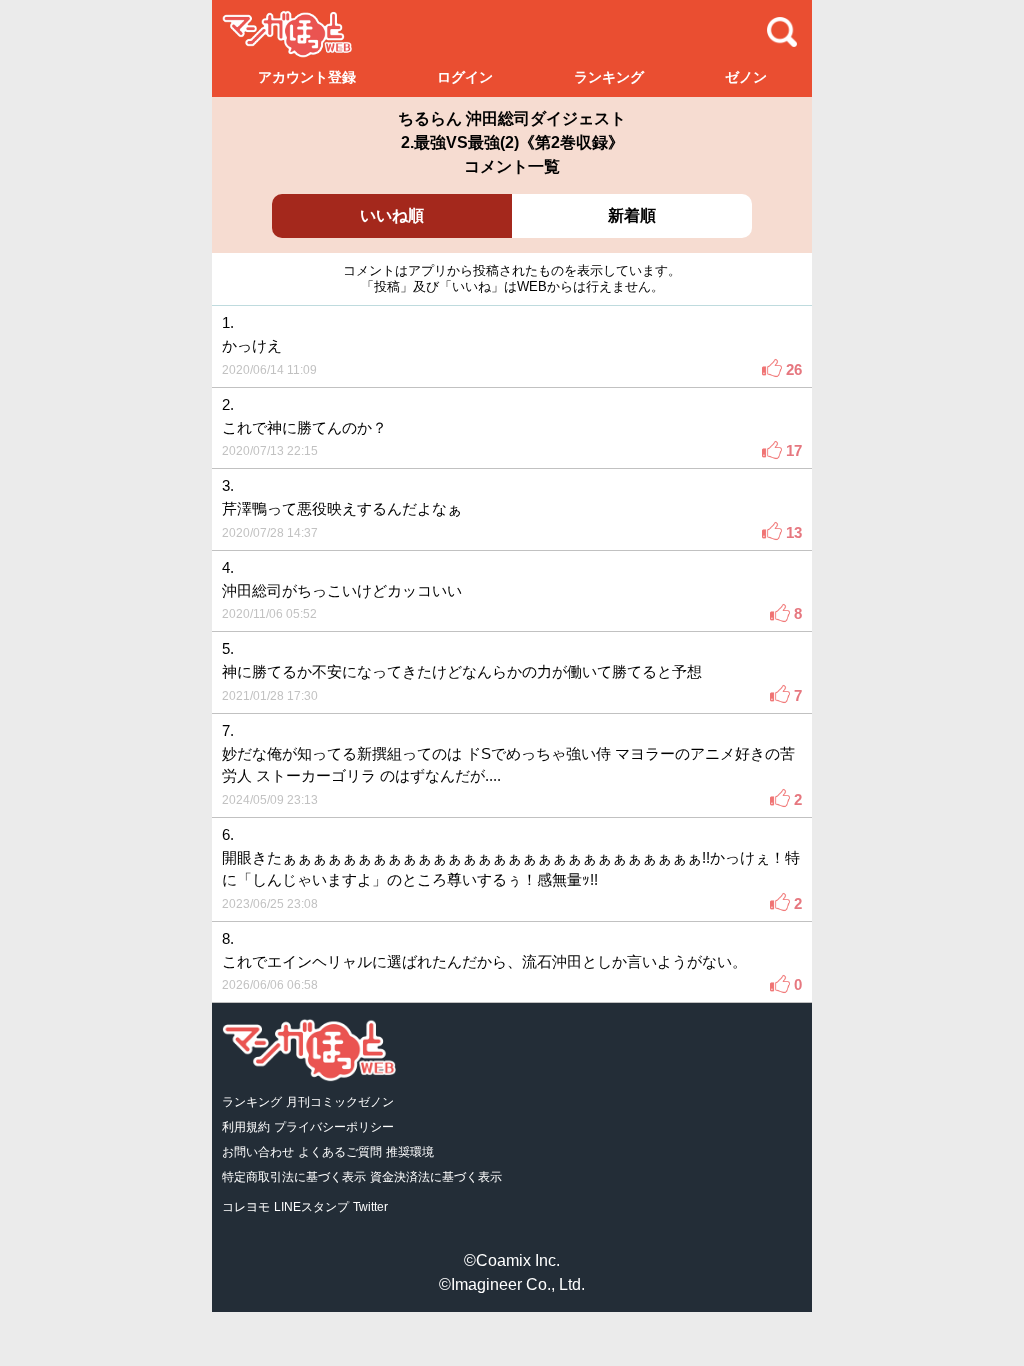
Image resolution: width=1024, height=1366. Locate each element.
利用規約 (246, 1127)
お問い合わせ (258, 1152)
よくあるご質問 (340, 1152)
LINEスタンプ (311, 1207)
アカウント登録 (307, 77)
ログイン (465, 77)
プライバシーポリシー (334, 1127)
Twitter (370, 1207)
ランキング (609, 77)
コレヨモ (246, 1207)
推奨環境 (410, 1152)
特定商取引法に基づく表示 (294, 1177)
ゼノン (746, 77)
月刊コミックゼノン (340, 1102)
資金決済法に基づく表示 (436, 1177)
